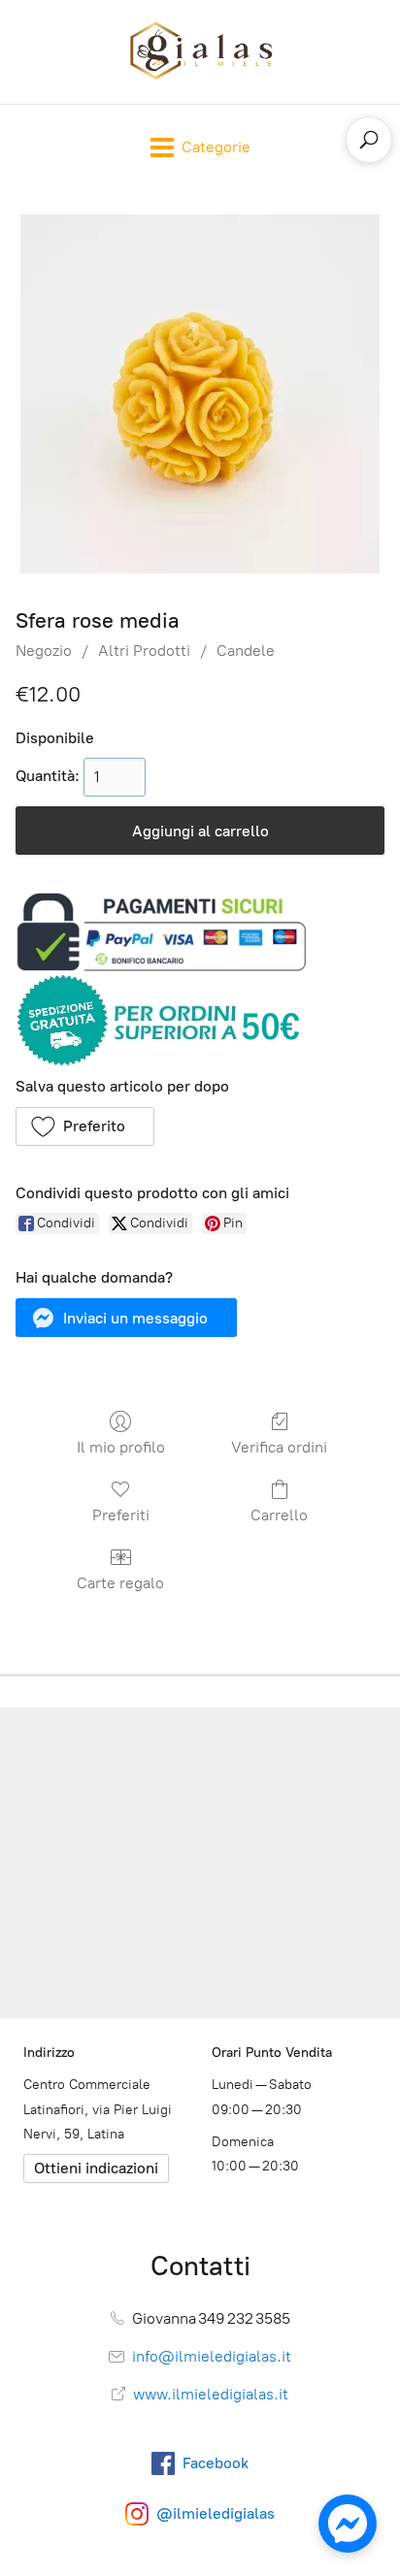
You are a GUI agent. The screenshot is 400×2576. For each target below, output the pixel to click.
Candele (246, 651)
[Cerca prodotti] (369, 140)
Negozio (44, 651)
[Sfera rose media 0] (200, 394)
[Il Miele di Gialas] (200, 52)
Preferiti (121, 1515)
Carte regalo (120, 1583)
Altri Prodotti (144, 651)
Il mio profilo (121, 1447)
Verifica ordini (279, 1447)
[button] (85, 1126)
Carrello (279, 1515)
